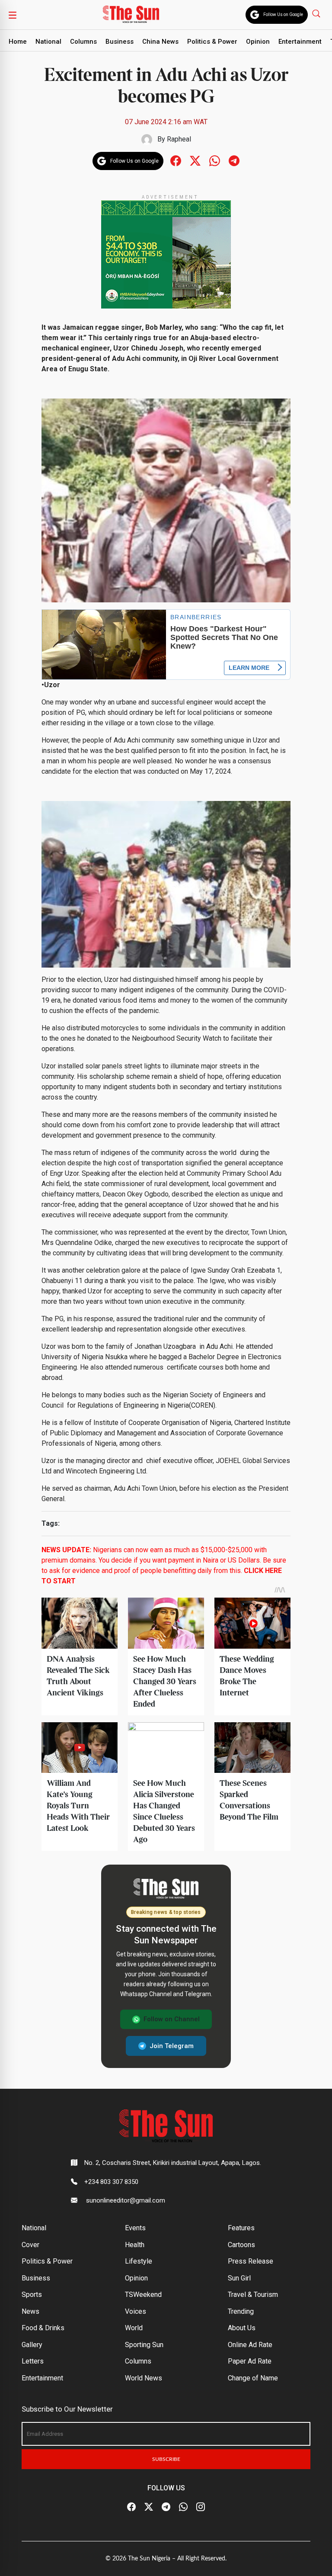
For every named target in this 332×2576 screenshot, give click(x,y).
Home (18, 42)
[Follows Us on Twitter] (195, 160)
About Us (242, 2328)
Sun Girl (239, 2278)
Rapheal (179, 139)
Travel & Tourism (253, 2295)
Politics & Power (212, 42)
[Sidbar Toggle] (13, 15)
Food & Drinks (43, 2328)
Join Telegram (172, 2046)
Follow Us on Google (283, 14)
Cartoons (241, 2245)
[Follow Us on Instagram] (201, 2507)
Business (120, 42)
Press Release (251, 2261)
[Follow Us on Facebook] (131, 2507)
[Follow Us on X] (149, 2507)
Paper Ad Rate (250, 2361)
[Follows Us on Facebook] (176, 160)
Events (135, 2228)
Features (241, 2228)
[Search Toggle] (317, 13)
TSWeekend (143, 2295)
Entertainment (300, 42)
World (134, 2328)
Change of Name (253, 2378)
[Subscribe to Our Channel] (166, 2507)
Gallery (32, 2345)
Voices (136, 2311)
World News (144, 2378)
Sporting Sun (144, 2345)
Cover (30, 2245)
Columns (83, 42)
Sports (32, 2295)
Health (135, 2245)
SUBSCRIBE (166, 2459)
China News (160, 42)
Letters (33, 2361)
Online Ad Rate (250, 2345)
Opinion (258, 42)
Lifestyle (139, 2261)
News (30, 2311)
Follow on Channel (172, 2019)
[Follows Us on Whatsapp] (215, 160)
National (48, 42)
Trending (241, 2311)
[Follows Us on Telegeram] (234, 160)
